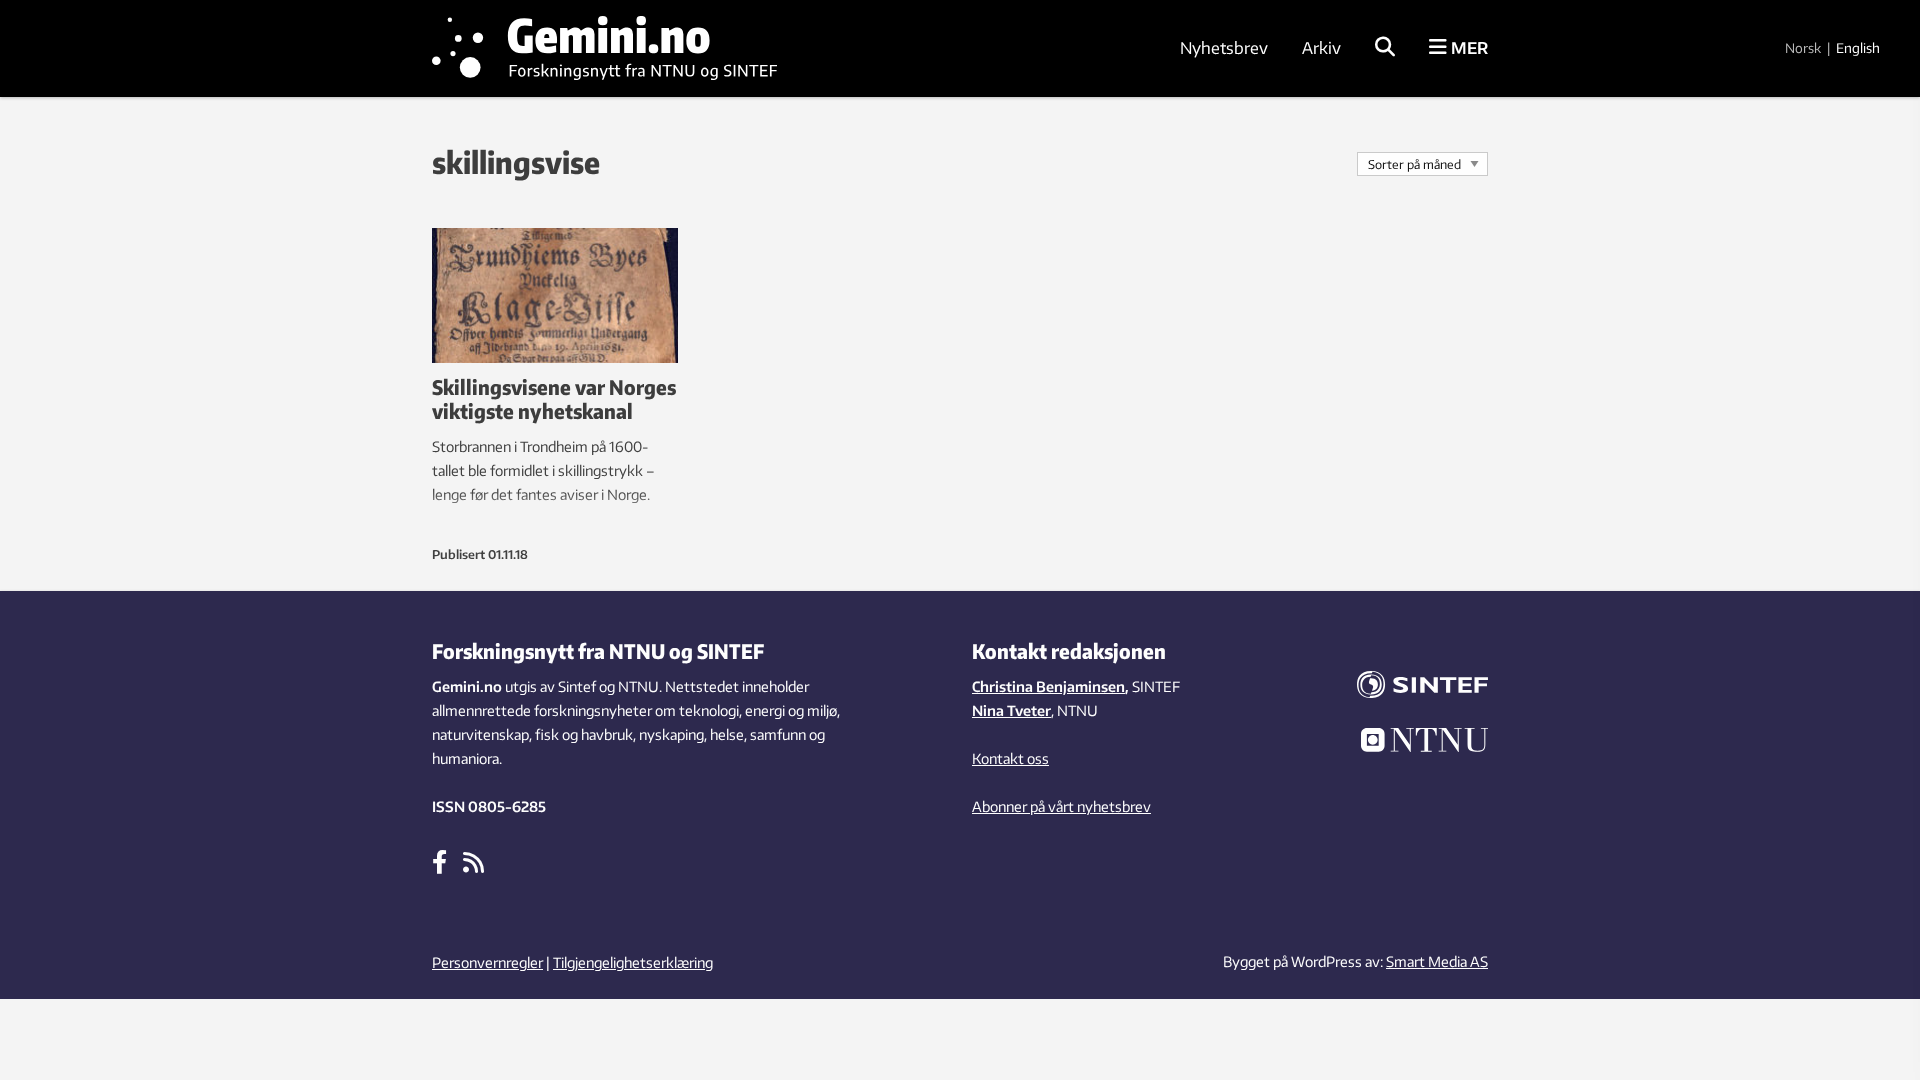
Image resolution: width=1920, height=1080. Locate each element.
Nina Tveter (1011, 710)
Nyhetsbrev (1224, 48)
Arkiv (1321, 48)
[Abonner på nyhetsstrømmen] (473, 861)
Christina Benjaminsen (1048, 686)
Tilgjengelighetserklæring (633, 962)
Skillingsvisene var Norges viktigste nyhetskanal (554, 398)
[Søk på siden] (1385, 48)
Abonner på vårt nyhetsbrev (1061, 806)
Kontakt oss (1010, 758)
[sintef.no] (1410, 687)
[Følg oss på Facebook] (439, 861)
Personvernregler (487, 962)
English (1858, 48)
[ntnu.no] (1410, 743)
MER (1467, 48)
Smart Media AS (1437, 961)
